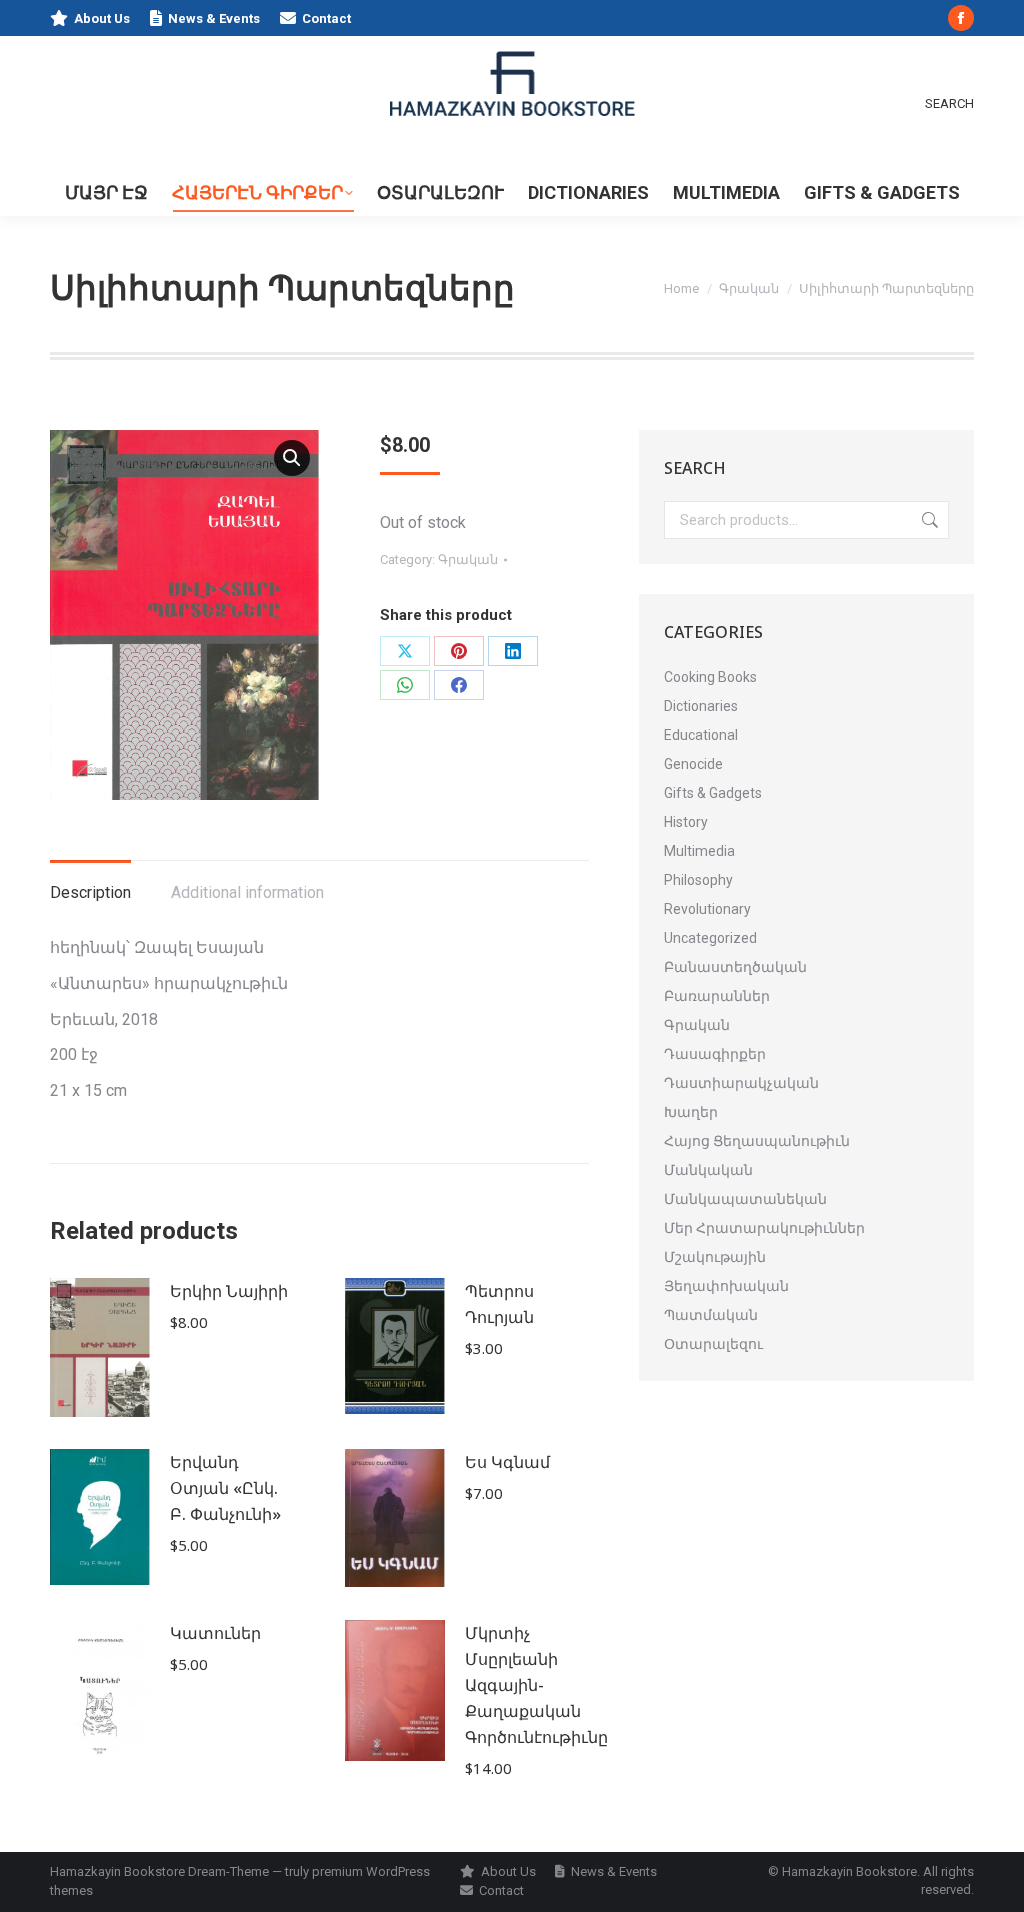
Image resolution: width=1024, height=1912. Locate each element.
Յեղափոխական (726, 1286)
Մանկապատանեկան (745, 1199)
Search (928, 520)
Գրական (468, 559)
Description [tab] (90, 892)
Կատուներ (215, 1633)
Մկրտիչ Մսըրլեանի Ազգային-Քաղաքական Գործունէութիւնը (536, 1685)
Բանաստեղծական (735, 967)
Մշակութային (715, 1257)
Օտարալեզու (713, 1344)
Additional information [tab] (247, 892)
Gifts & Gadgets (713, 793)
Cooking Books (710, 677)
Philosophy (698, 880)
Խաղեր (691, 1112)
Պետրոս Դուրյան (499, 1304)
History (686, 822)
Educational (701, 735)
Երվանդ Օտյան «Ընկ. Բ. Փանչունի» (225, 1488)
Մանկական (708, 1170)
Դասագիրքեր (715, 1054)
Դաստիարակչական (741, 1083)
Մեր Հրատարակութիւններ (764, 1228)
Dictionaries (701, 706)
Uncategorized (710, 938)
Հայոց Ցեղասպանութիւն (757, 1141)
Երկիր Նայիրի (229, 1291)
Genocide (693, 764)
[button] (292, 458)
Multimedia (699, 851)
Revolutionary (707, 909)
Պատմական (711, 1315)
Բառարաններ (717, 996)
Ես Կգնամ (507, 1462)
